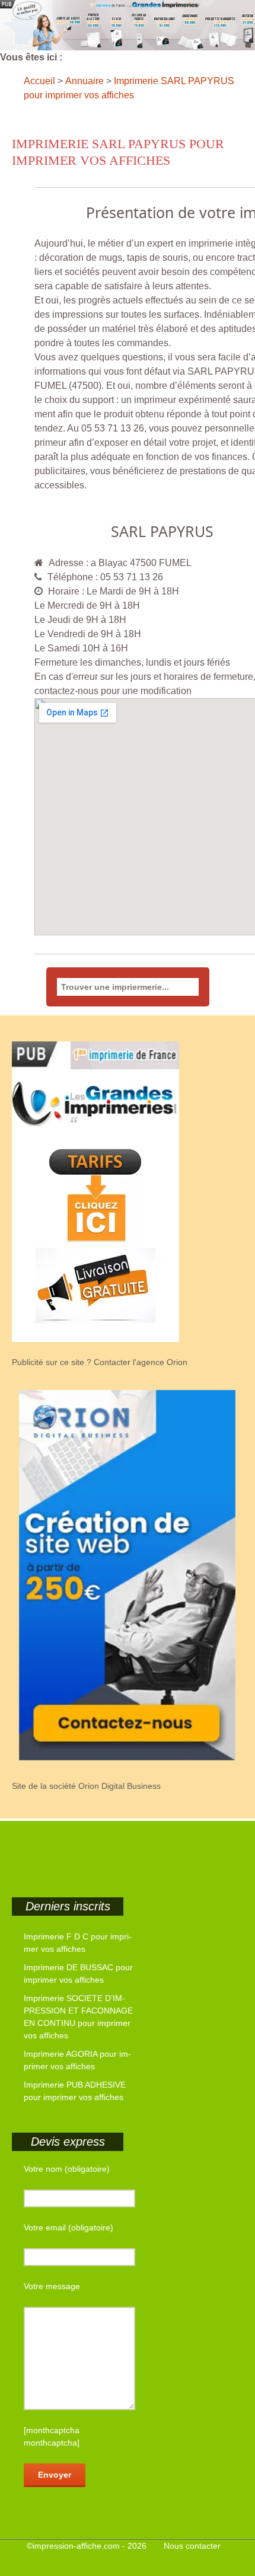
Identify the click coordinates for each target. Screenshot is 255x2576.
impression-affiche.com (76, 2546)
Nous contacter (192, 2546)
